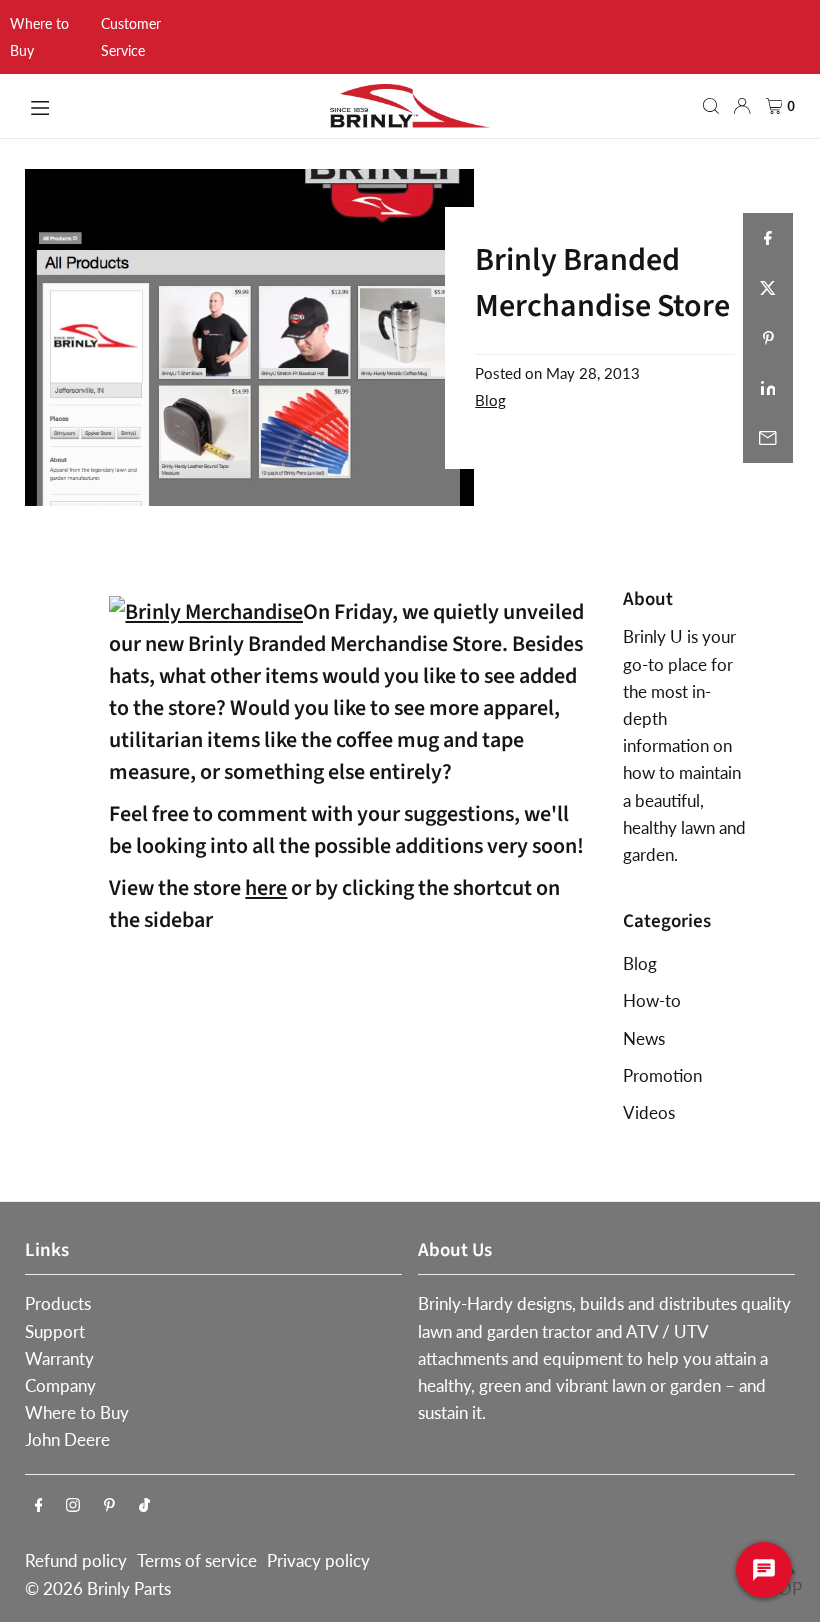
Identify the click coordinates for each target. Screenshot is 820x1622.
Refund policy (76, 1560)
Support (55, 1331)
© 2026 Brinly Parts (98, 1588)
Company (60, 1385)
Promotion (662, 1075)
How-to (652, 1000)
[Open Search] (711, 106)
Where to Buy (77, 1412)
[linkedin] (768, 388)
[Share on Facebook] (768, 238)
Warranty (59, 1358)
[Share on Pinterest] (768, 338)
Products (58, 1303)
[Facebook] (39, 1505)
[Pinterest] (109, 1505)
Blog (490, 400)
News (644, 1038)
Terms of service (197, 1560)
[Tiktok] (144, 1505)
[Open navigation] (169, 105)
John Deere (67, 1439)
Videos (649, 1112)
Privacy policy (318, 1560)
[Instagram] (73, 1505)
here (266, 888)
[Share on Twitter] (768, 288)
